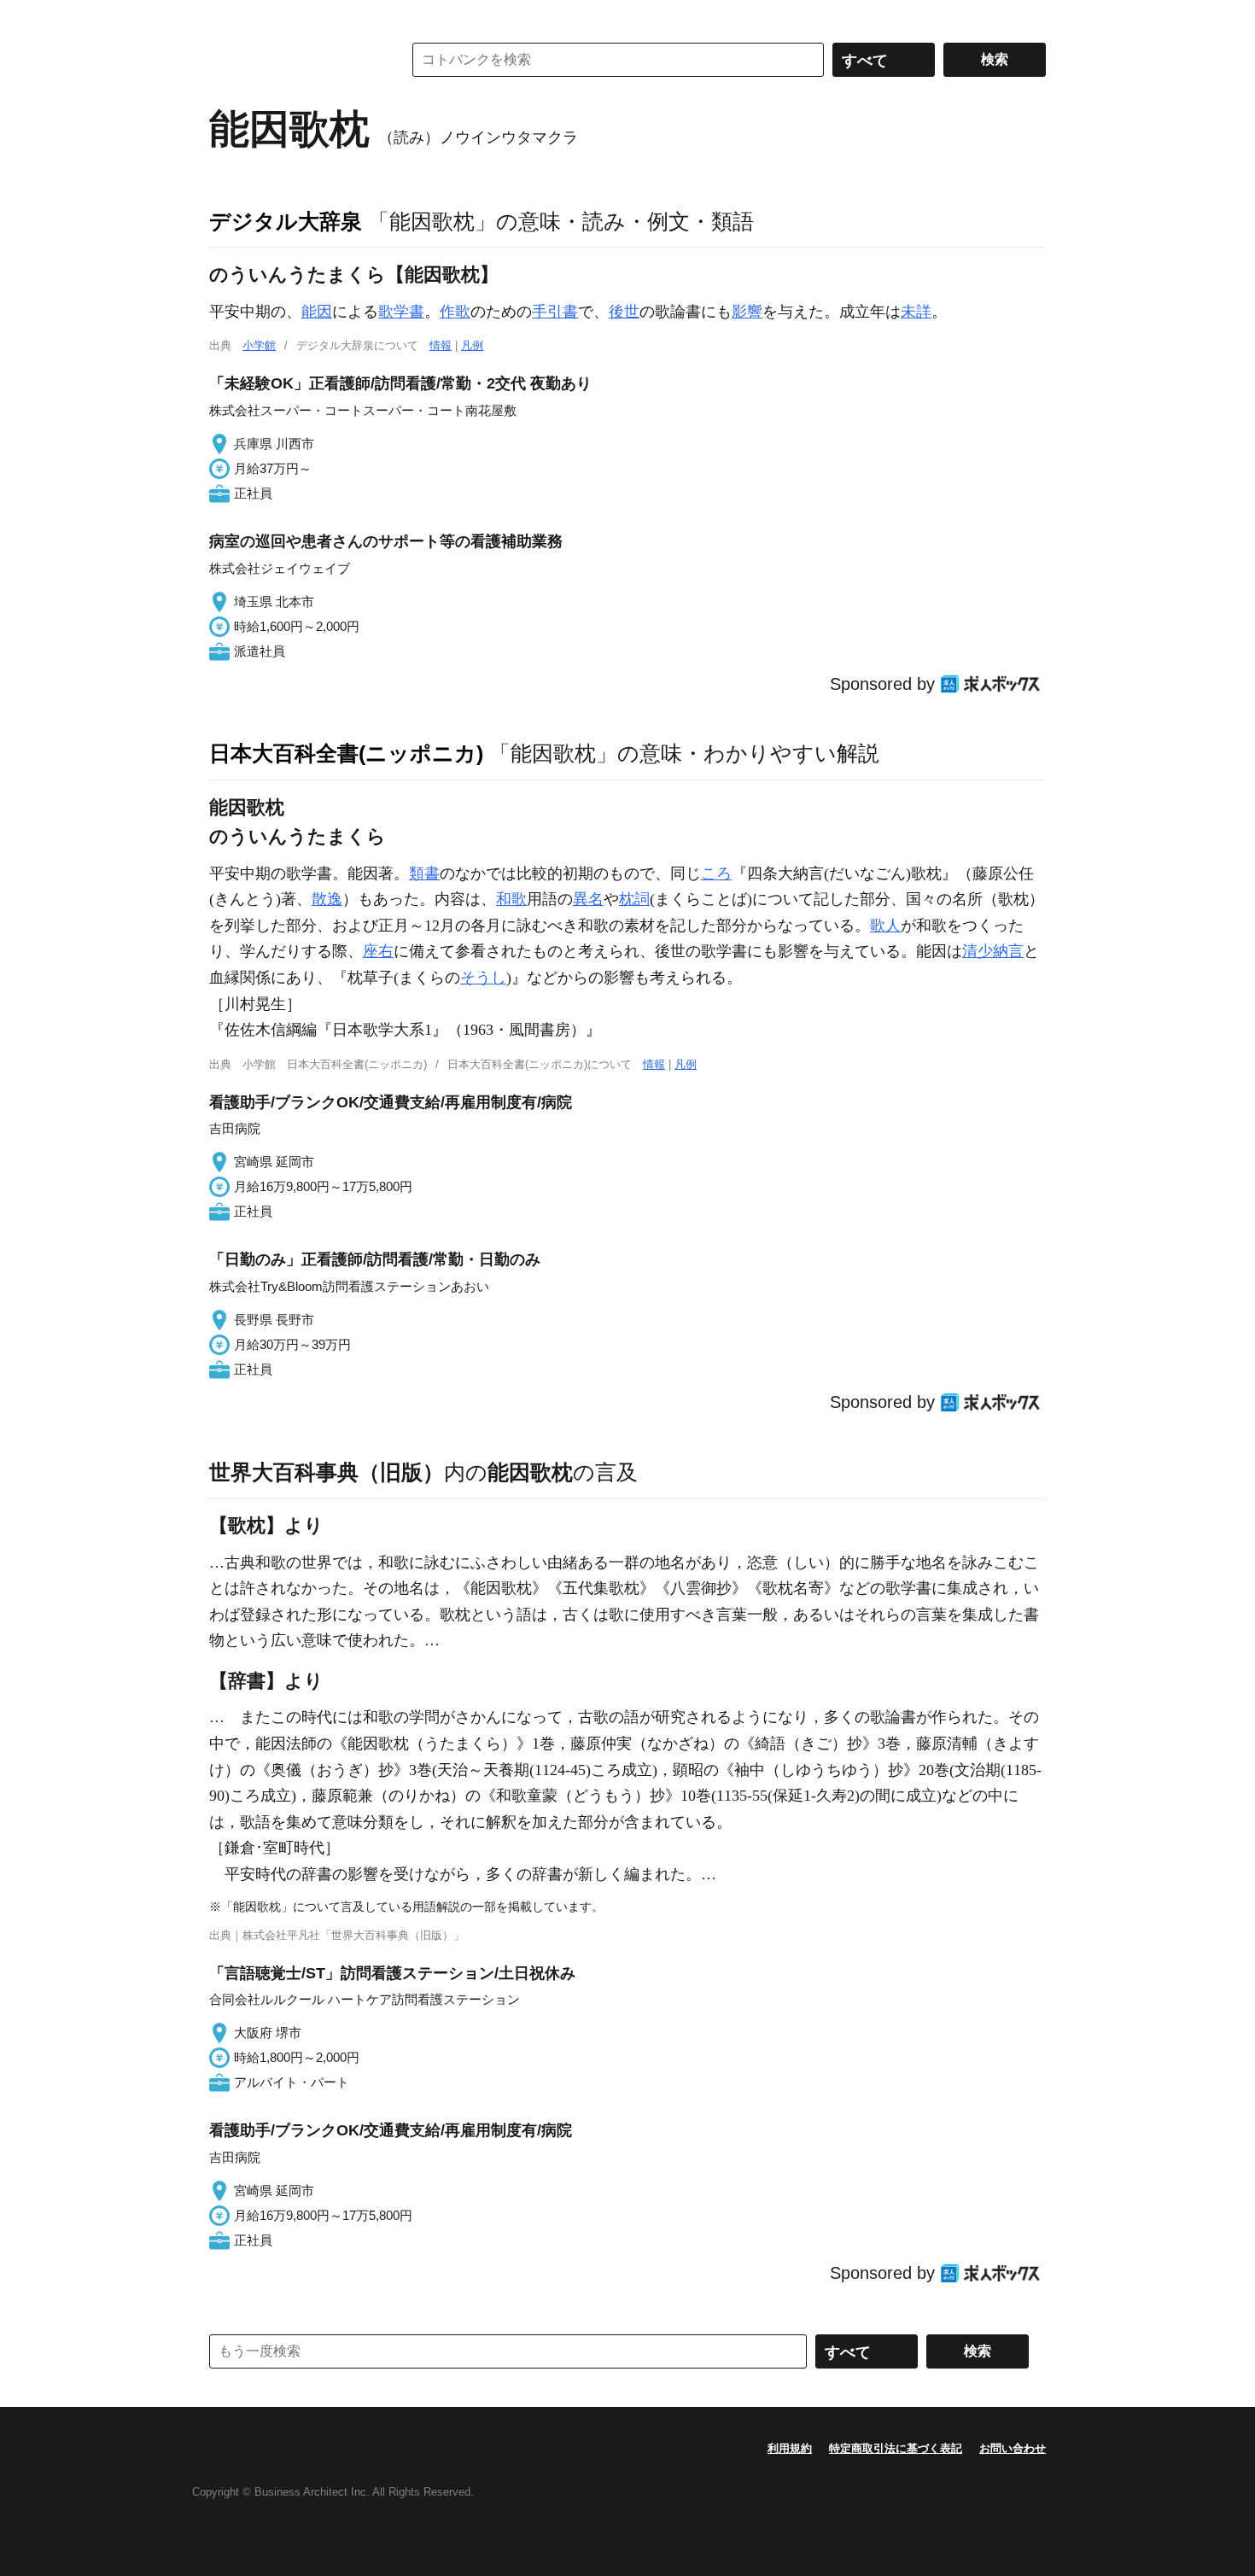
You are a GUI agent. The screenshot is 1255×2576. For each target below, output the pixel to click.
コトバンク (294, 60)
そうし (483, 978)
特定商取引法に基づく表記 (896, 2448)
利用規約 (790, 2448)
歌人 (885, 926)
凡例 (472, 345)
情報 (441, 345)
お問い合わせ (1013, 2448)
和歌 (511, 899)
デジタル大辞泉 (286, 221)
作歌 (455, 312)
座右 (378, 951)
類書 (424, 873)
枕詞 (634, 899)
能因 (317, 312)
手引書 (555, 312)
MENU (226, 17)
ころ (716, 873)
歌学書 (401, 312)
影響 (747, 312)
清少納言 (993, 951)
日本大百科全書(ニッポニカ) (346, 753)
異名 (588, 899)
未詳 (916, 312)
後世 (624, 312)
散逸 (327, 899)
